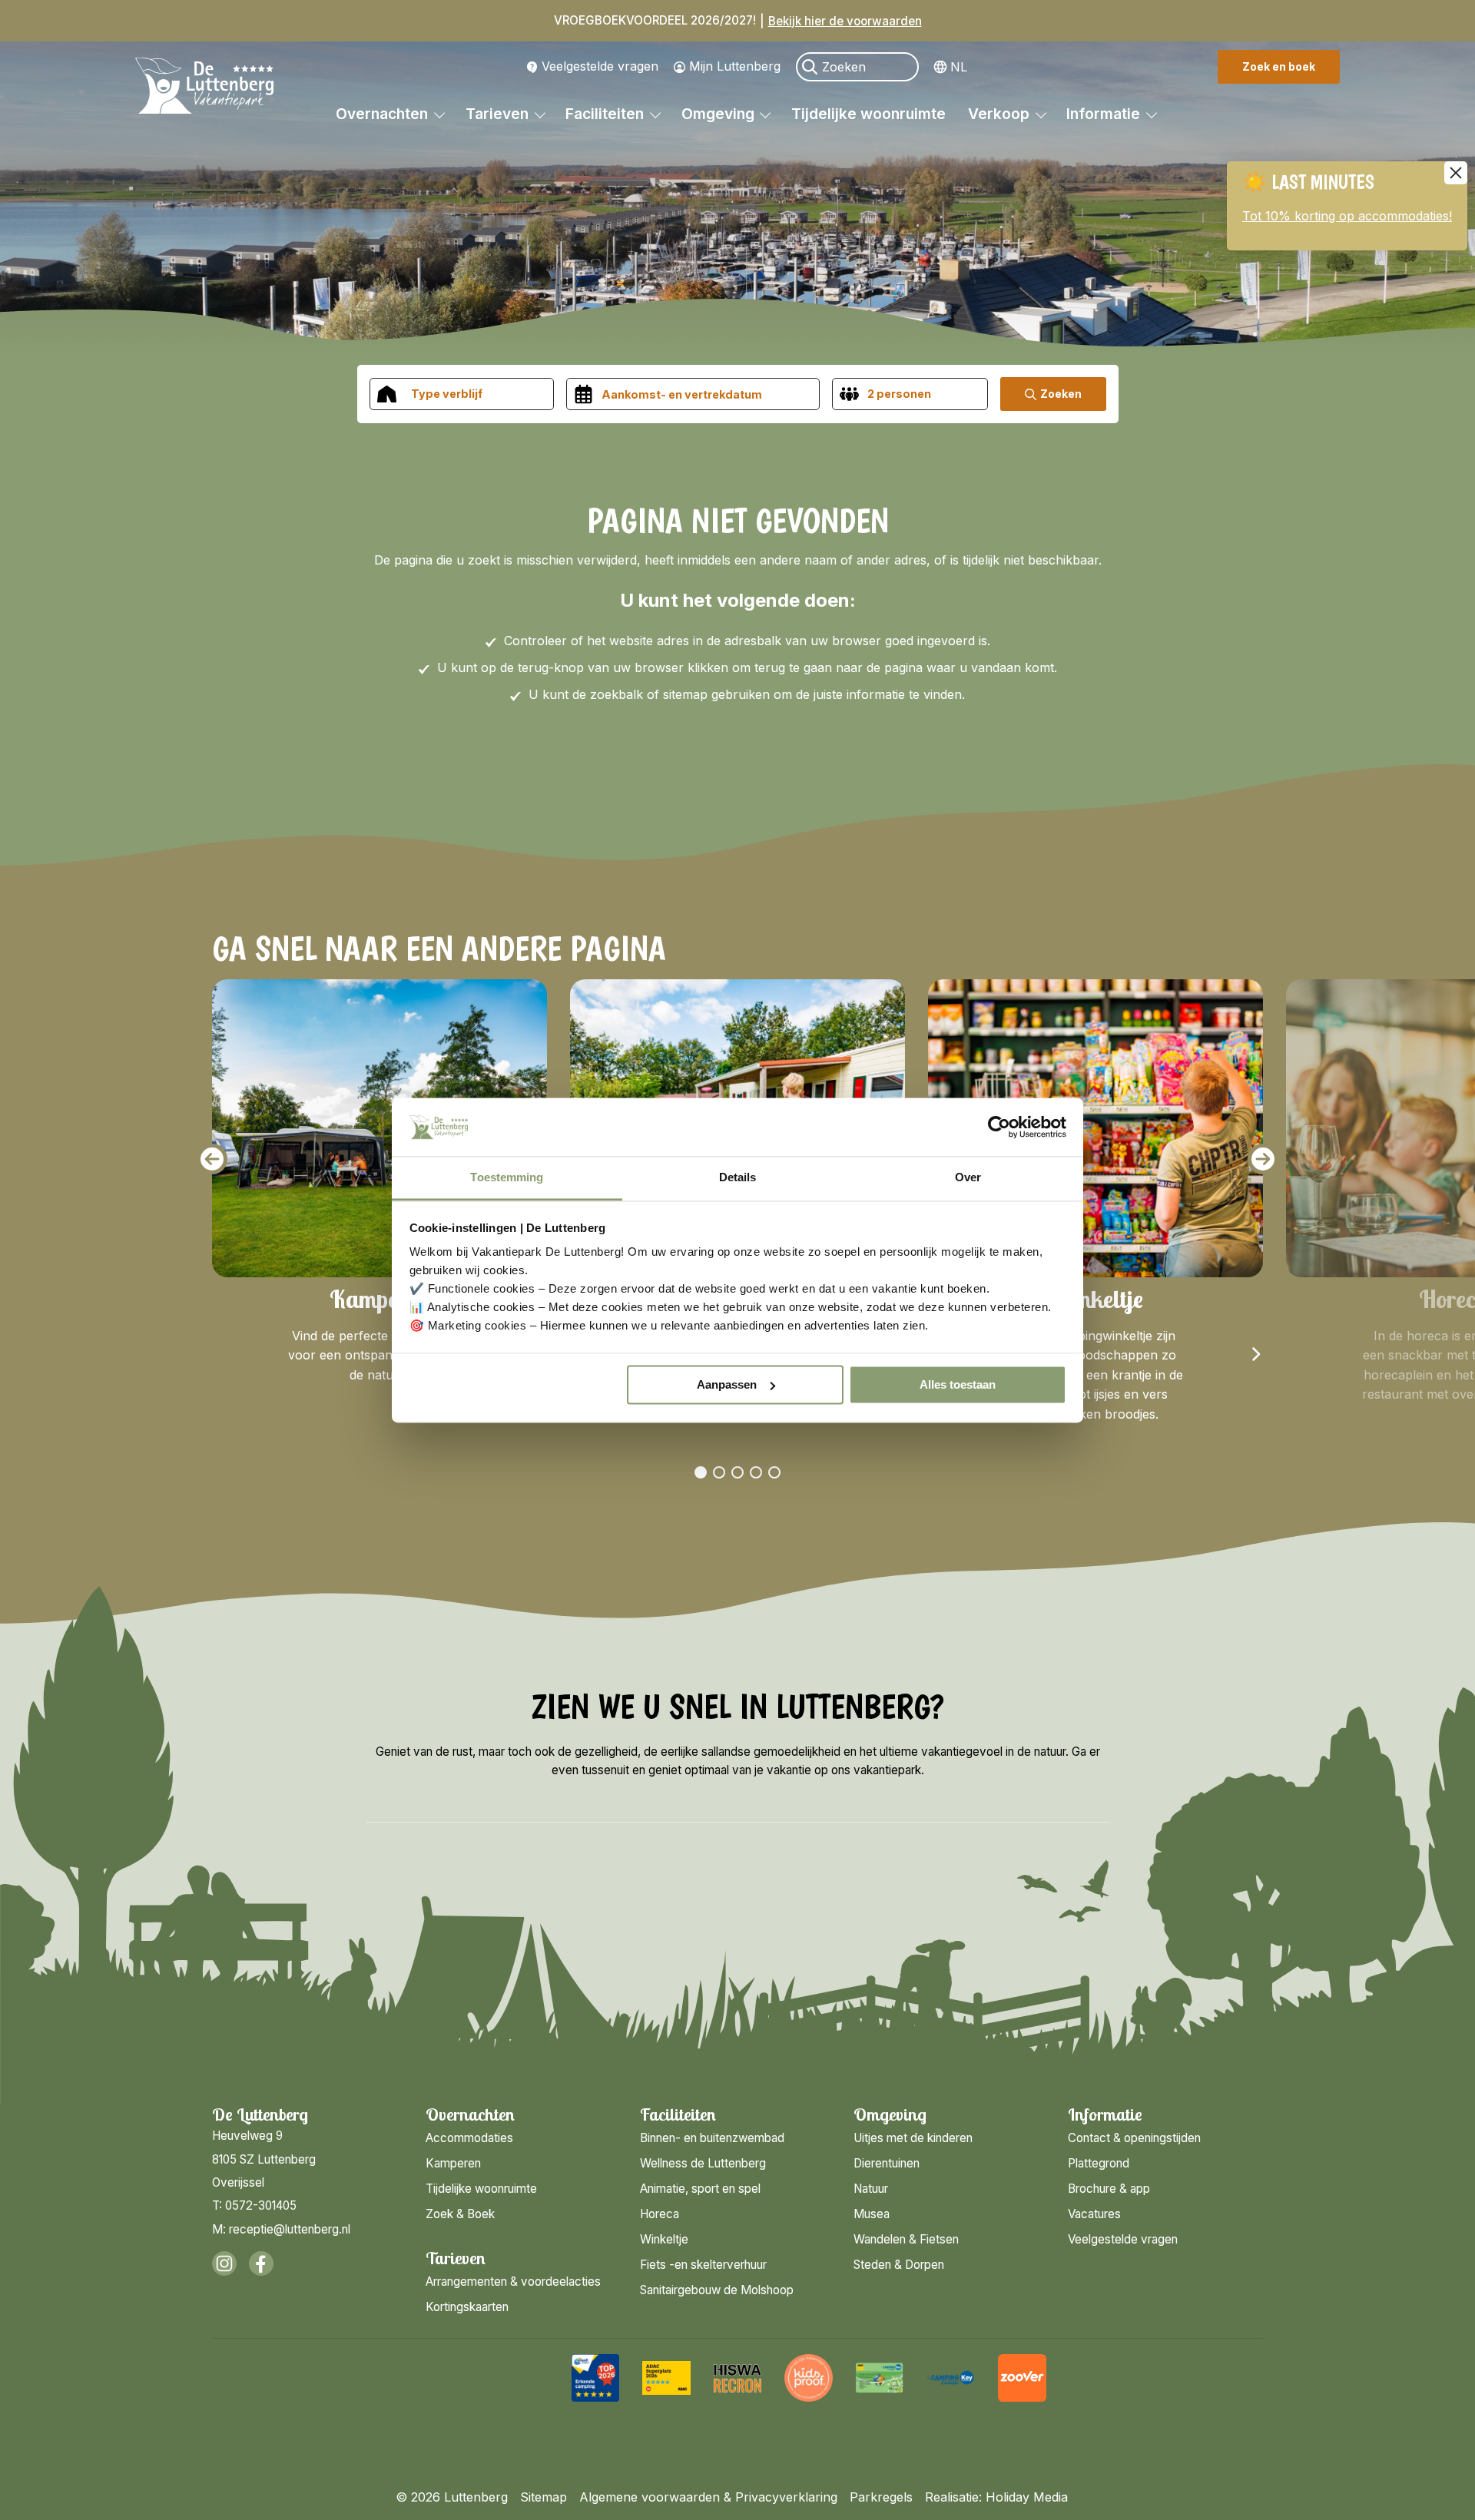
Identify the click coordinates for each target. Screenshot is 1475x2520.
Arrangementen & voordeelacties (513, 2282)
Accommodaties (469, 2138)
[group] (596, 2378)
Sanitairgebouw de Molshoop (717, 2290)
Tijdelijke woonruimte (868, 114)
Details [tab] (738, 1178)
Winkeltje (664, 2239)
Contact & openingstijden (1134, 2138)
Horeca (660, 2214)
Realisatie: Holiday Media (996, 2497)
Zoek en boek (1279, 66)
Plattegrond (1099, 2163)
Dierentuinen (887, 2163)
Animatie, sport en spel (700, 2189)
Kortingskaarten (467, 2307)
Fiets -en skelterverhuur (703, 2265)
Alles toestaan (958, 1384)
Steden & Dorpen (899, 2265)
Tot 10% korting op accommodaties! (1347, 216)
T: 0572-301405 (254, 2205)
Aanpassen (727, 1384)
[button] (212, 1159)
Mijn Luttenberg (735, 66)
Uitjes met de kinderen (913, 2138)
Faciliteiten (607, 114)
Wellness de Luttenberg (703, 2163)
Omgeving (720, 114)
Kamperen (453, 2163)
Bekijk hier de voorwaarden (845, 21)
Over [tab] (968, 1178)
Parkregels (881, 2497)
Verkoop (1001, 114)
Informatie (1105, 114)
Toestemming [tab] (507, 1178)
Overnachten (384, 114)
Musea (872, 2214)
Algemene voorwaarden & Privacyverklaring (708, 2497)
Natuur (871, 2189)
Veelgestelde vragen (600, 66)
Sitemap (544, 2497)
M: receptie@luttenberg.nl (281, 2229)
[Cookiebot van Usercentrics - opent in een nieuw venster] (999, 1127)
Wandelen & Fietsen (906, 2239)
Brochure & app (1109, 2189)
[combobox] (462, 394)
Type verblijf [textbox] (447, 394)
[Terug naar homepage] (204, 88)
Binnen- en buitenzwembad (712, 2138)
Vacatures (1094, 2214)
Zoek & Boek (460, 2214)
